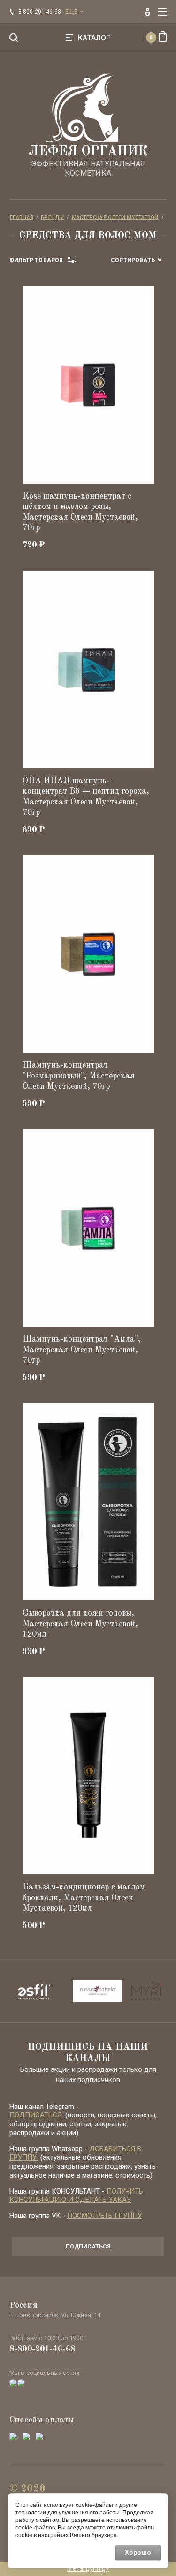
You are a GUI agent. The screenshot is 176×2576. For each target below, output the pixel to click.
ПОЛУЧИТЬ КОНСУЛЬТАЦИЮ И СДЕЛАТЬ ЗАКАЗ (76, 2196)
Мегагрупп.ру (88, 2568)
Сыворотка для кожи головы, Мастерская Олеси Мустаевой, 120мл (80, 1624)
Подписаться (88, 2247)
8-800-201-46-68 (42, 2349)
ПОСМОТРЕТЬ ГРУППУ (104, 2216)
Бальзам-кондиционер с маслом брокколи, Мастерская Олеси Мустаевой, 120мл (84, 1898)
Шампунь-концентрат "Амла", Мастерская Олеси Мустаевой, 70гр (82, 1350)
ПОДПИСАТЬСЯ (36, 2115)
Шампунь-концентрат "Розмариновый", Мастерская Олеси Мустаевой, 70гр (79, 1076)
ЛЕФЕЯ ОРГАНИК (88, 152)
